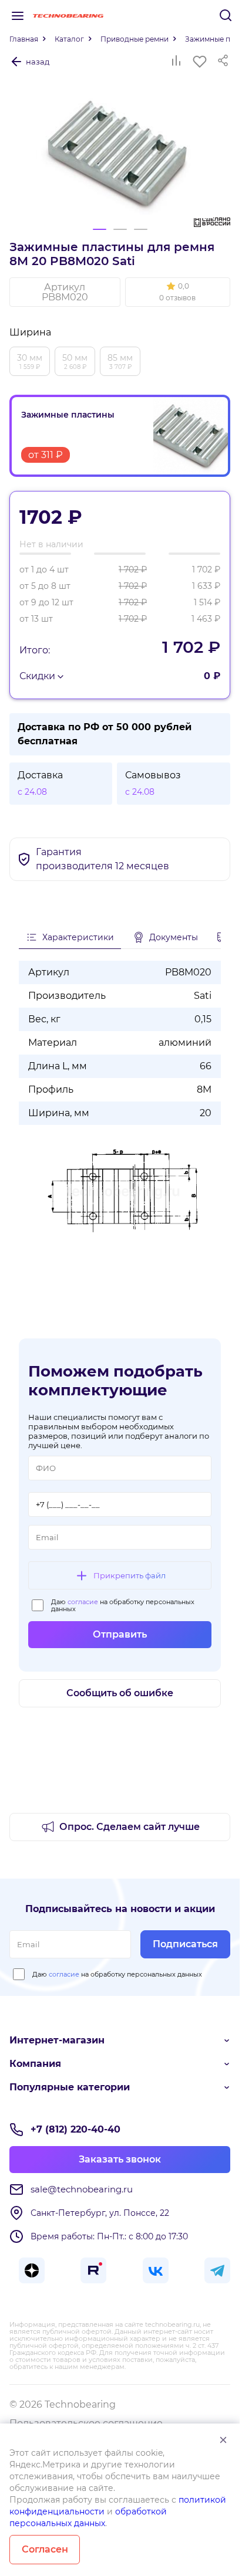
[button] (178, 292)
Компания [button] (35, 2064)
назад (38, 62)
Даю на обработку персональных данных (123, 1605)
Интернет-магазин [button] (57, 2040)
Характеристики (78, 937)
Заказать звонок (120, 2159)
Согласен (45, 2549)
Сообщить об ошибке (120, 1693)
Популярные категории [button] (70, 2087)
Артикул (65, 292)
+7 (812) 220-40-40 (75, 2129)
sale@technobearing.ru (82, 2189)
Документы (174, 937)
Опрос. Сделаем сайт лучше (130, 1827)
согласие (83, 1602)
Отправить (120, 1634)
